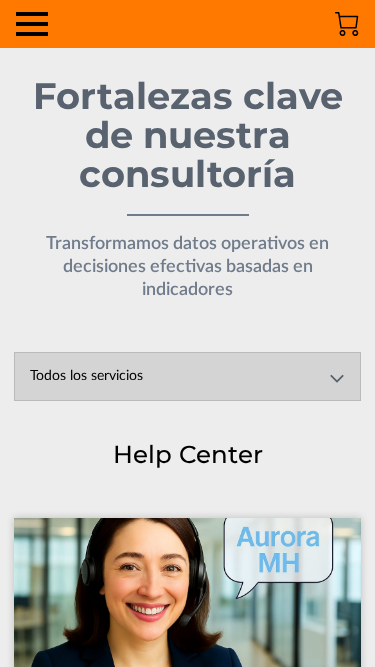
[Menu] (32, 24)
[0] (347, 24)
